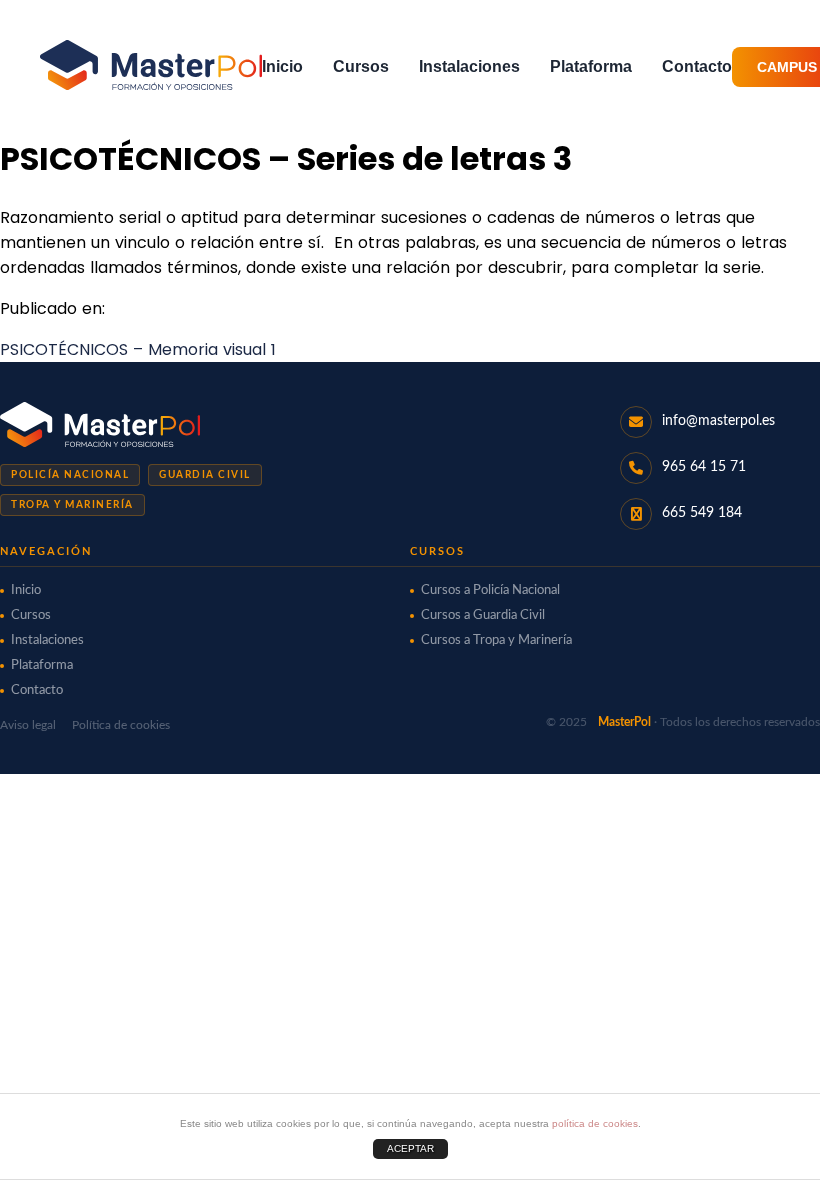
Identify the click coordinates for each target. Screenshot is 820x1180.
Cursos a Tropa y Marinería (496, 640)
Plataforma (591, 66)
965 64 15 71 (704, 467)
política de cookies (595, 1123)
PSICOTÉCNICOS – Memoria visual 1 (138, 349)
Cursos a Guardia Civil (483, 615)
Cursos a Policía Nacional (490, 590)
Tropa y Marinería (72, 505)
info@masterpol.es (718, 421)
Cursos (361, 66)
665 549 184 (702, 513)
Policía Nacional (70, 475)
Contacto (697, 66)
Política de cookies (121, 725)
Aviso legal (28, 725)
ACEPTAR (410, 1148)
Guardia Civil (205, 475)
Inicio (282, 66)
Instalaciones (469, 66)
